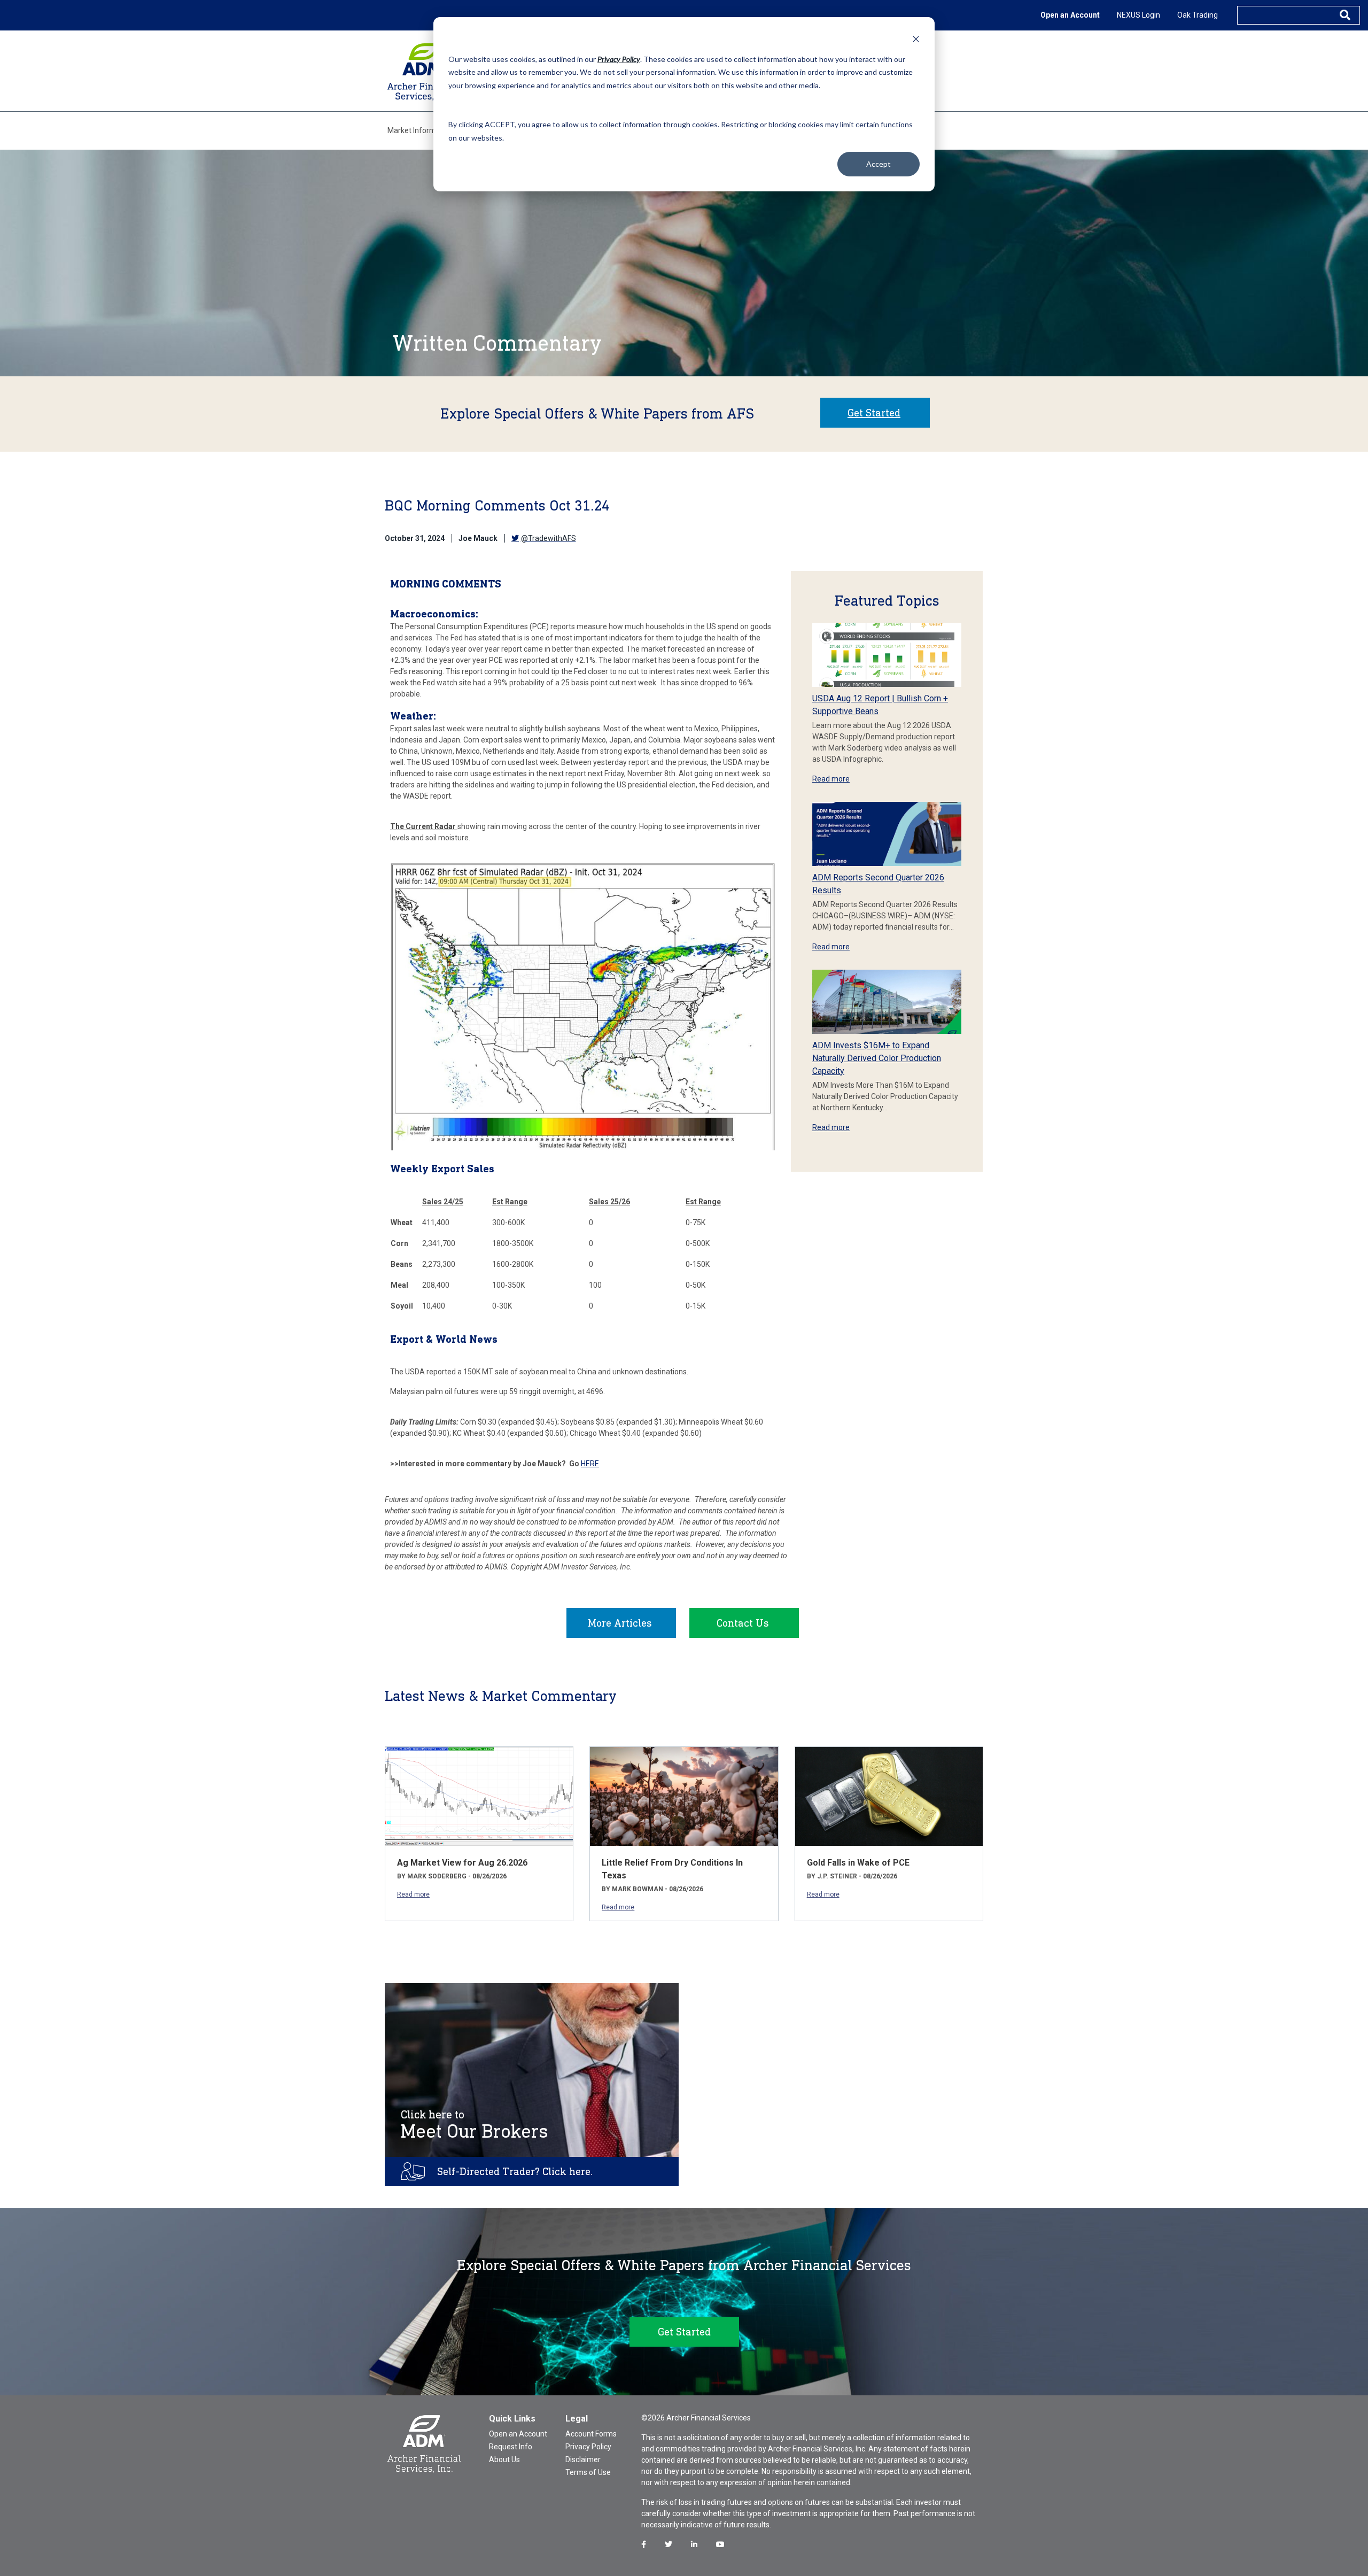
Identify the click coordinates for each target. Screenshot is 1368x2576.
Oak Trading (1198, 15)
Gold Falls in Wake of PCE (858, 1863)
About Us (504, 2459)
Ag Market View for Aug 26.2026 (462, 1863)
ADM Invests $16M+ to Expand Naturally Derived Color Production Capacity (877, 1058)
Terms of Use (588, 2472)
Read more (831, 779)
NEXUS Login (1138, 15)
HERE (590, 1464)
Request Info (511, 2447)
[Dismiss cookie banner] (916, 39)
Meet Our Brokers (475, 2125)
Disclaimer (583, 2459)
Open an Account (1070, 15)
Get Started (874, 413)
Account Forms (591, 2434)
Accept (879, 164)
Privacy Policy (588, 2447)
